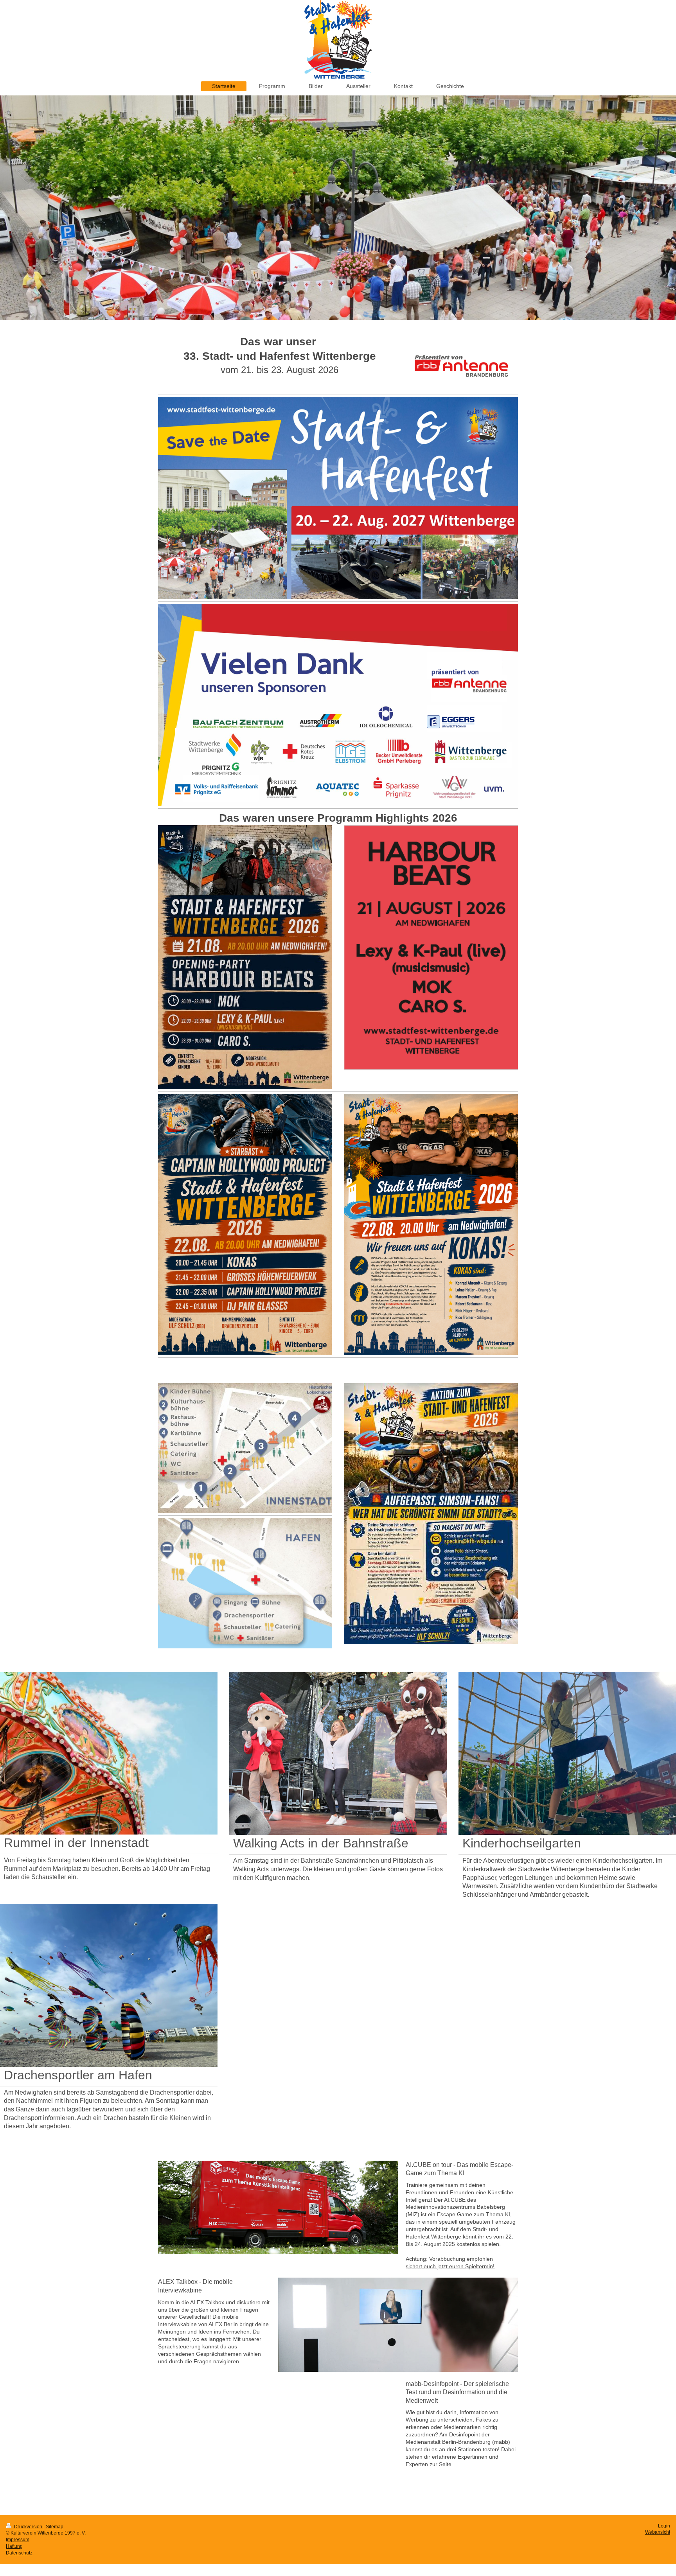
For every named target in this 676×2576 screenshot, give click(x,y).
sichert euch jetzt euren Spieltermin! (450, 2266)
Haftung (14, 2546)
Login (664, 2526)
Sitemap (55, 2527)
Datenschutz (19, 2553)
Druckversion (28, 2527)
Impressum (18, 2540)
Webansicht (658, 2532)
